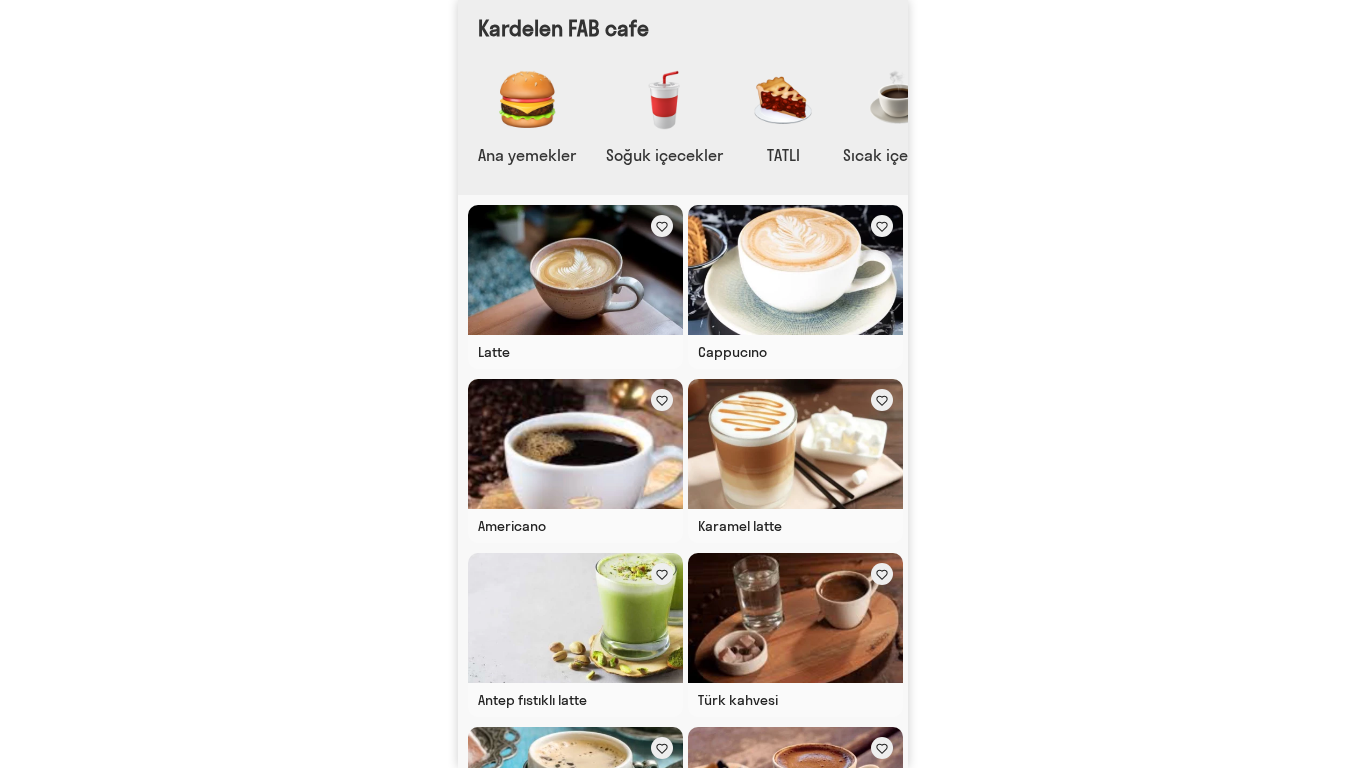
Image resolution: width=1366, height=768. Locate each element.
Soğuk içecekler (664, 155)
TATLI (783, 155)
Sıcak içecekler (898, 155)
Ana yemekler (527, 155)
